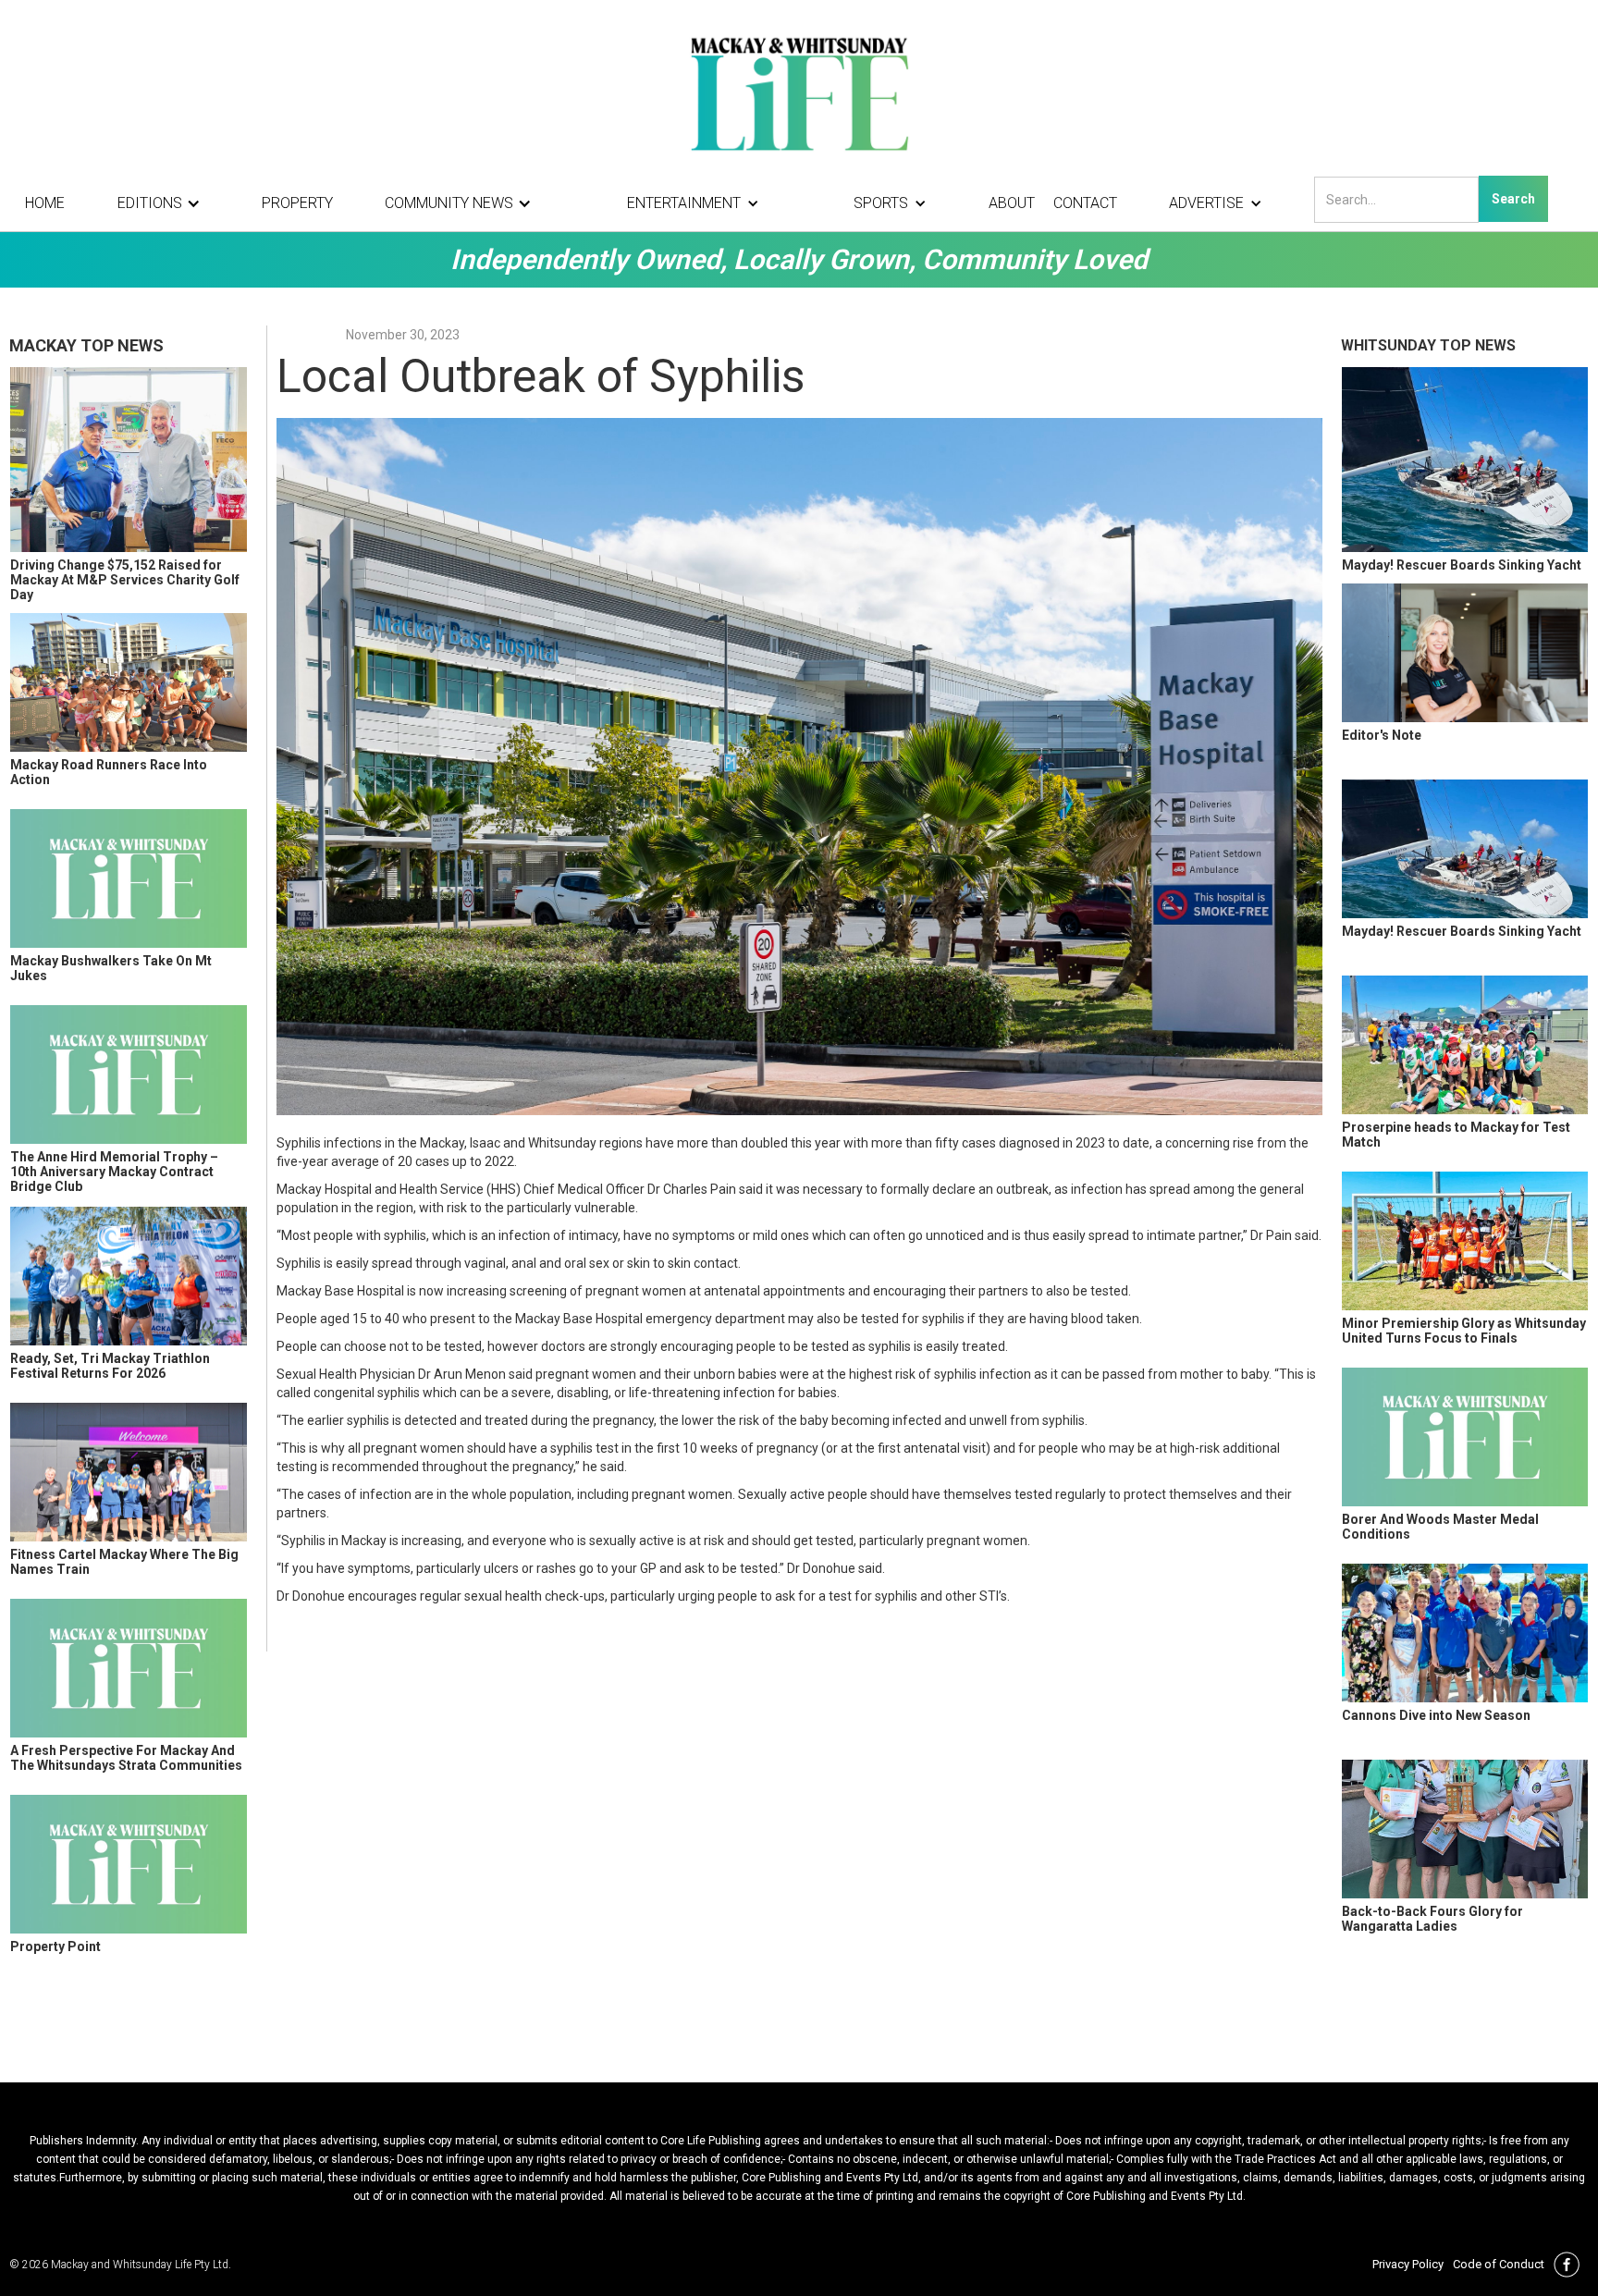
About (1012, 203)
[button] (164, 203)
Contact (1085, 203)
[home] (799, 92)
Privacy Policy (1408, 2264)
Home (45, 203)
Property (297, 203)
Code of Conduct (1499, 2264)
